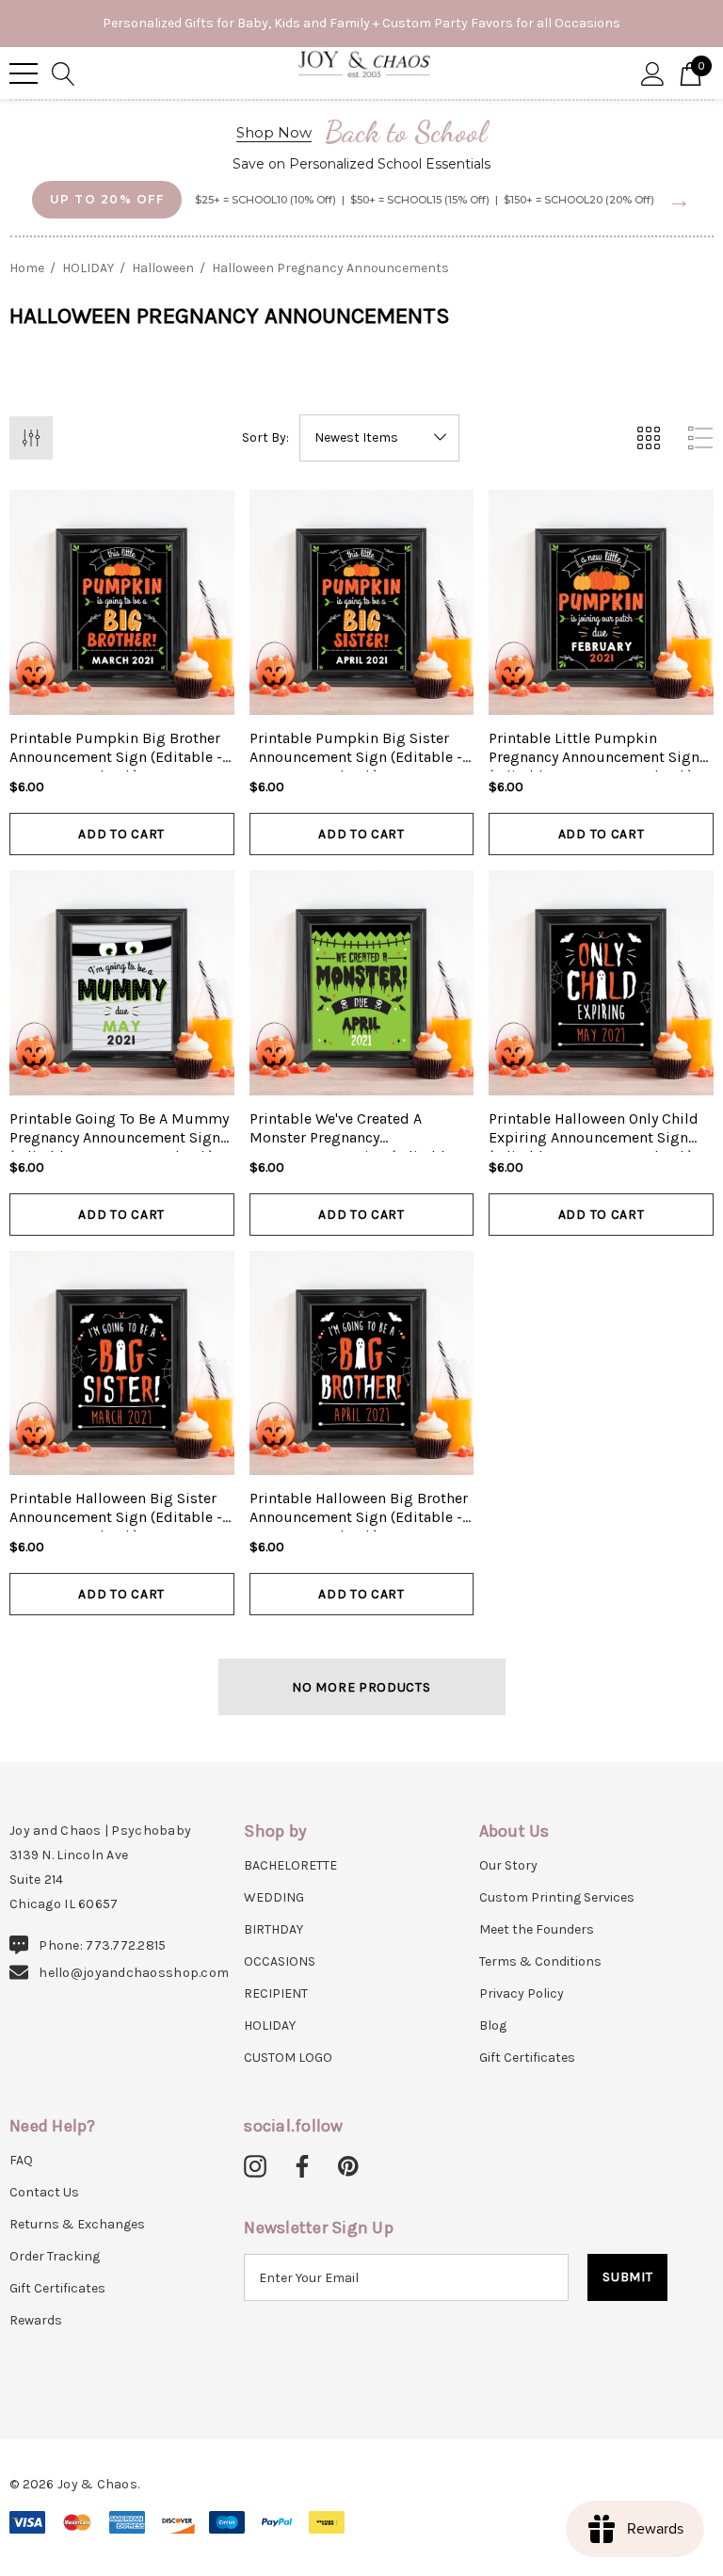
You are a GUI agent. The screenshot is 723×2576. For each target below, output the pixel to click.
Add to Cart (121, 834)
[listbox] (379, 438)
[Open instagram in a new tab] (255, 2167)
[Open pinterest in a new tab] (348, 2167)
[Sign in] (653, 73)
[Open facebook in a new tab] (299, 2167)
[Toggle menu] (24, 73)
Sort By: (265, 438)
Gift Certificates (527, 2058)
